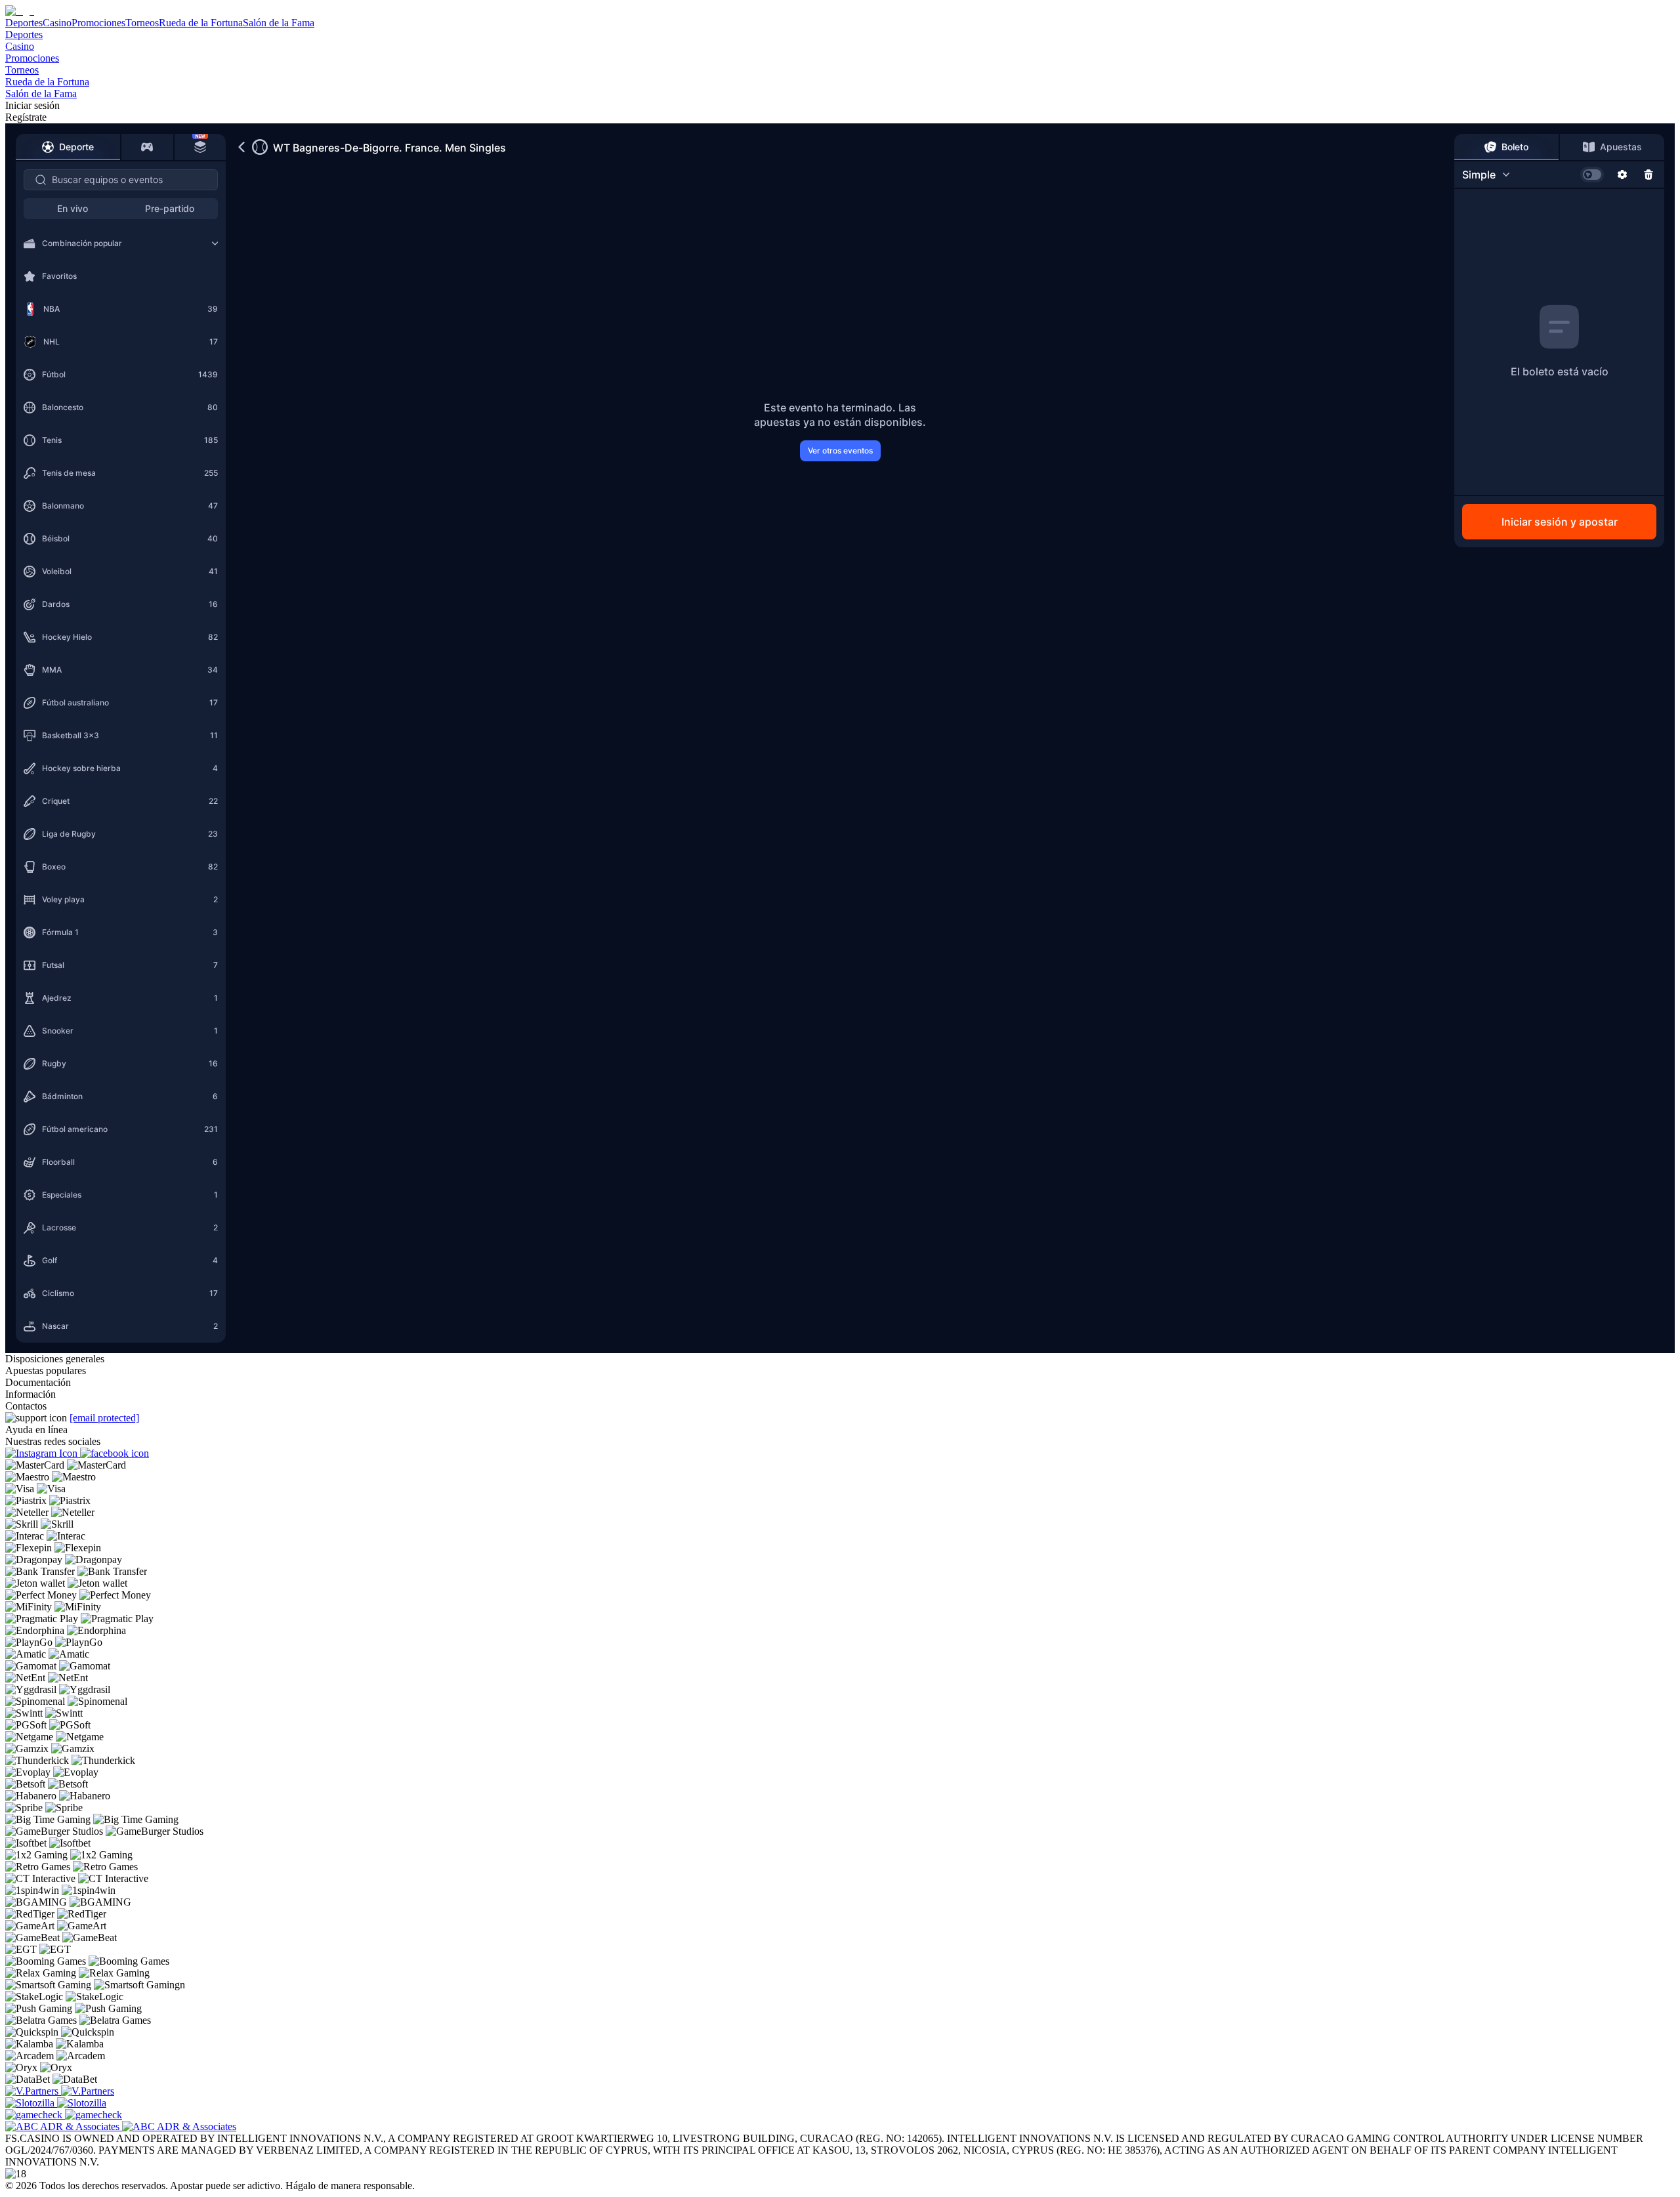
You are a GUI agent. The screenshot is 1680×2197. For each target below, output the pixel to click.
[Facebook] (115, 1453)
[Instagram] (43, 1453)
